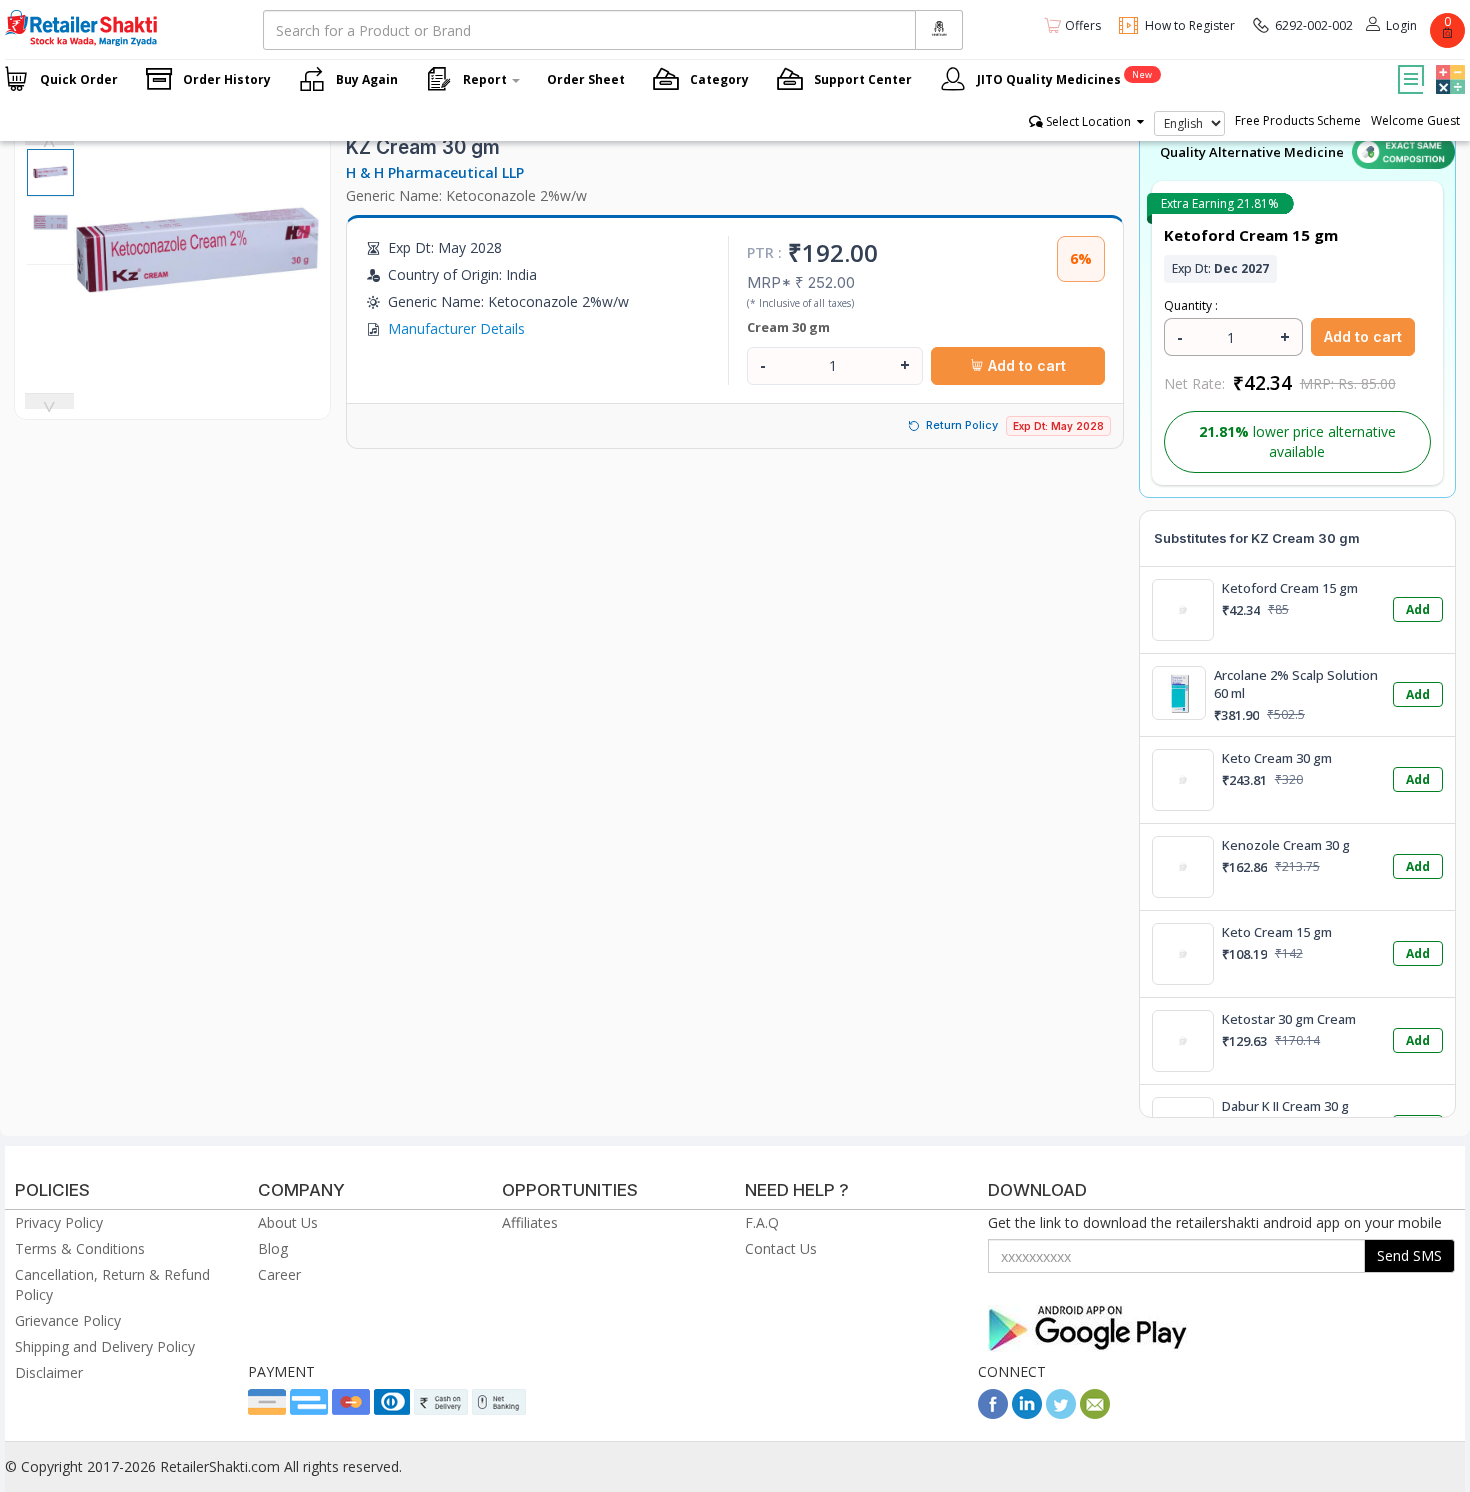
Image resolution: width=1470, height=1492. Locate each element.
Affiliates (530, 1222)
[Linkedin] (1027, 1413)
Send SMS (1409, 1255)
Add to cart (1025, 365)
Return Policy (962, 425)
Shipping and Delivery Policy (105, 1346)
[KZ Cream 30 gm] (197, 364)
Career (279, 1274)
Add (1418, 609)
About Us (288, 1222)
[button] (1448, 65)
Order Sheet (586, 79)
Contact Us (781, 1248)
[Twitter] (1061, 1413)
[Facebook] (993, 1413)
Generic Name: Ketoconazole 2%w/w (466, 195)
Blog (273, 1248)
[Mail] (1095, 1413)
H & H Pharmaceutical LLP (435, 172)
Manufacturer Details (456, 328)
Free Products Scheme (1298, 120)
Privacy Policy (59, 1222)
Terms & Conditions (80, 1248)
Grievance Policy (68, 1320)
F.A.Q (762, 1222)
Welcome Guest (1415, 120)
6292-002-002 (1314, 25)
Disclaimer (49, 1372)
